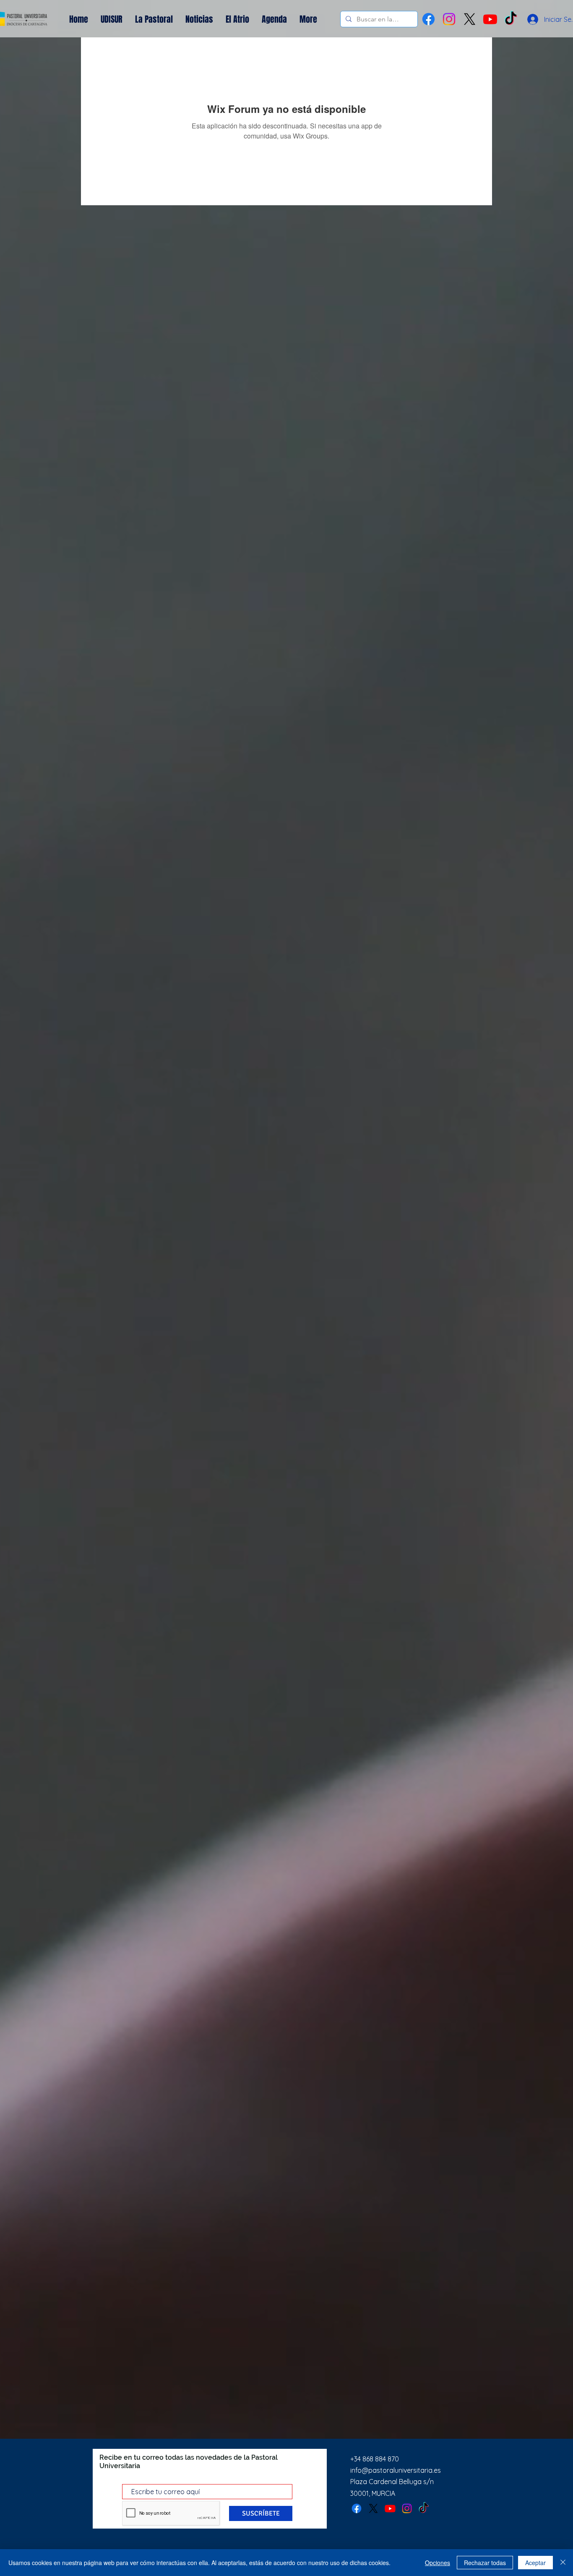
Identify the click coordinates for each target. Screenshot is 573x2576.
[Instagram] (449, 19)
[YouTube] (490, 19)
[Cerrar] (563, 2563)
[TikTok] (424, 2508)
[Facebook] (428, 19)
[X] (470, 19)
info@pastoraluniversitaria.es (396, 2470)
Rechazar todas (485, 2563)
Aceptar (535, 2563)
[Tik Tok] (511, 19)
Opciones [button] (438, 2563)
